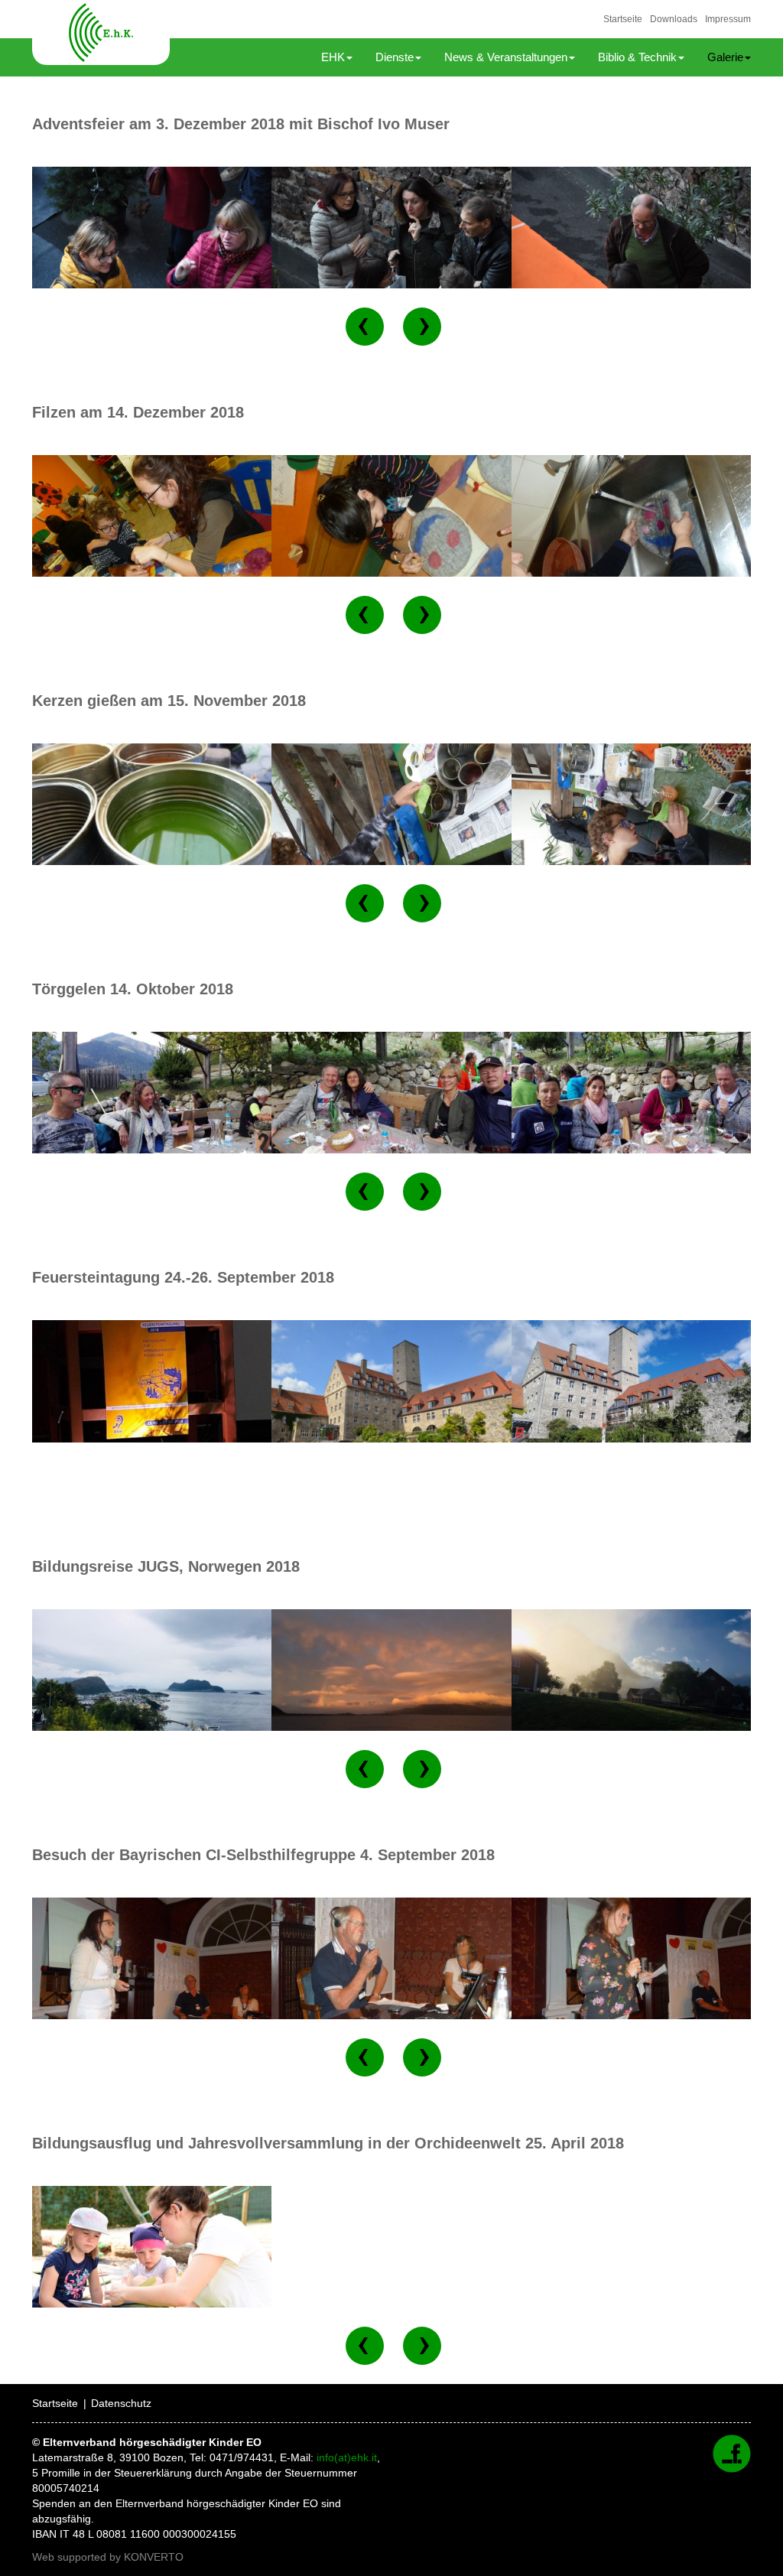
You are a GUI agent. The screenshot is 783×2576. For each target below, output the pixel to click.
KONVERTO (154, 2557)
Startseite (623, 19)
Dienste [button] (395, 57)
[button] (365, 327)
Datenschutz (121, 2403)
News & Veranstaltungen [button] (506, 57)
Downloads (674, 19)
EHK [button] (333, 57)
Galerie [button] (725, 57)
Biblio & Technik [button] (637, 57)
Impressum (728, 19)
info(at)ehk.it (347, 2457)
